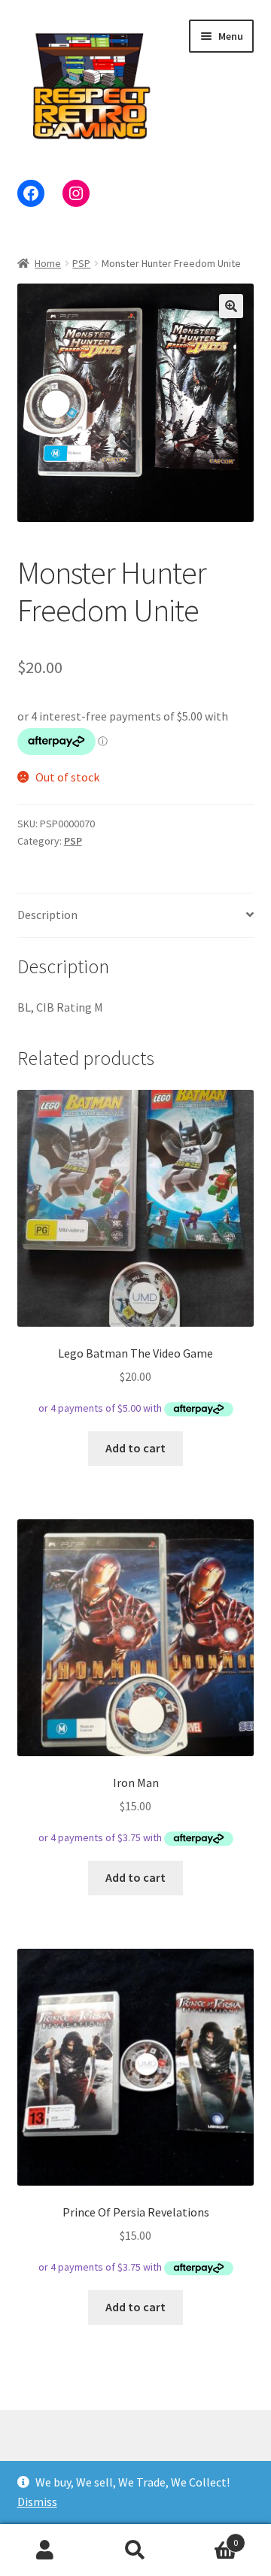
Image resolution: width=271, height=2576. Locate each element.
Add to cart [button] (135, 1448)
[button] (231, 306)
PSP (81, 263)
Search (135, 2550)
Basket (209, 2537)
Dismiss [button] (37, 2502)
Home (48, 263)
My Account (45, 2550)
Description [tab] (47, 915)
